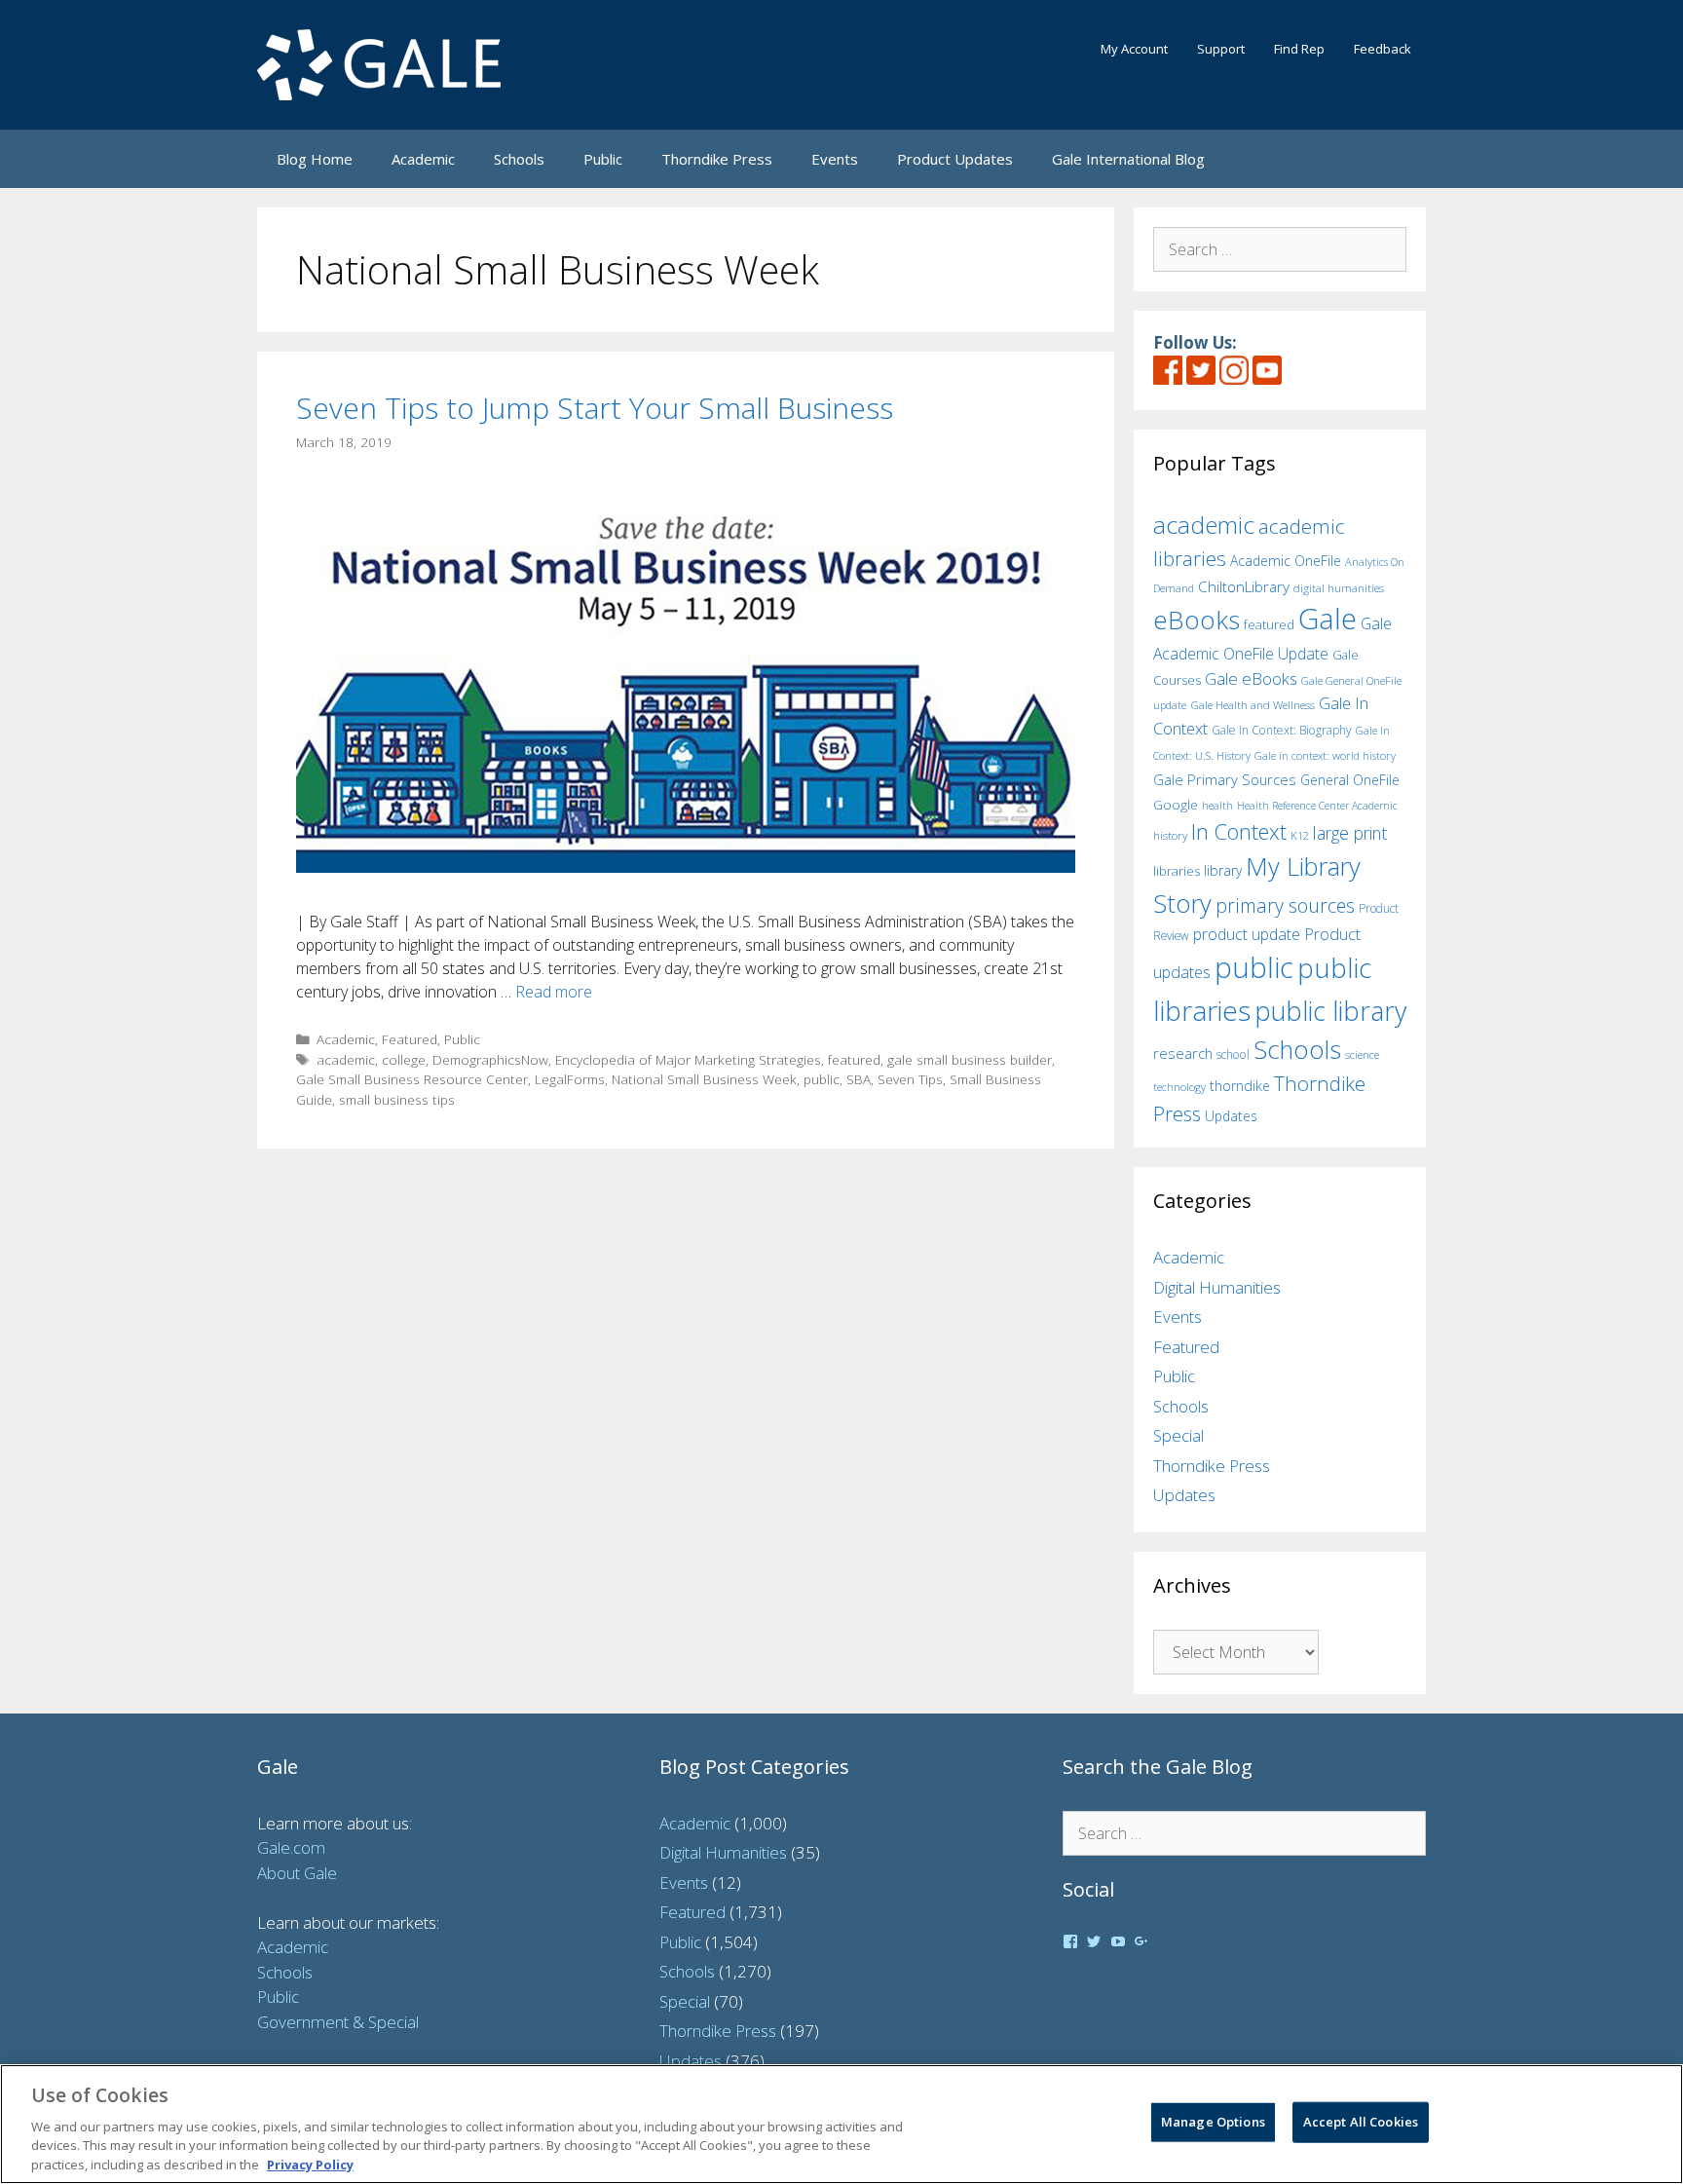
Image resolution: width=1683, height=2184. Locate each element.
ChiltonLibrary (1244, 587)
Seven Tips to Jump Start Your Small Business (595, 408)
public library (1330, 1011)
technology (1179, 1087)
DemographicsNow (490, 1059)
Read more (554, 992)
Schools (519, 159)
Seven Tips (910, 1079)
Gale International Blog (1128, 159)
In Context (1239, 831)
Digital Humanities (1217, 1287)
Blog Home (315, 159)
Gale (1328, 619)
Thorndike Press (717, 159)
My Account (1134, 49)
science (1362, 1054)
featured (854, 1059)
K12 (1300, 835)
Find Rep (1299, 49)
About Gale (297, 1873)
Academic (423, 159)
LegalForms (570, 1079)
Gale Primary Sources (1225, 779)
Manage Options (1213, 2122)
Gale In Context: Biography (1282, 730)
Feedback (1383, 49)
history (1170, 835)
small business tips (397, 1099)
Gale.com (291, 1847)
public (822, 1079)
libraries (1177, 871)
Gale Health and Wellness (1253, 705)
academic (346, 1059)
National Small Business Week (704, 1079)
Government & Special (338, 2022)
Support (1221, 49)
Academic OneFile (1286, 561)
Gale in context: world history (1325, 755)
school (1233, 1054)
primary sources (1285, 905)
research (1183, 1053)
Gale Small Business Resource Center (412, 1079)
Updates (1231, 1116)
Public (603, 159)
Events (835, 159)
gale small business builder (970, 1059)
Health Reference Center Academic (1317, 806)
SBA (859, 1079)
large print (1350, 833)
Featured (410, 1039)
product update (1247, 934)
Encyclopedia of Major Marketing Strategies (688, 1059)
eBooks (1197, 620)
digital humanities (1339, 588)
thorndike (1240, 1086)
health (1217, 805)
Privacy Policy (310, 2164)
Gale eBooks (1251, 678)
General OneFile (1350, 780)
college (404, 1059)
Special (1178, 1435)
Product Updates (955, 159)
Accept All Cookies (1361, 2122)
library (1223, 870)
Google (1176, 805)
